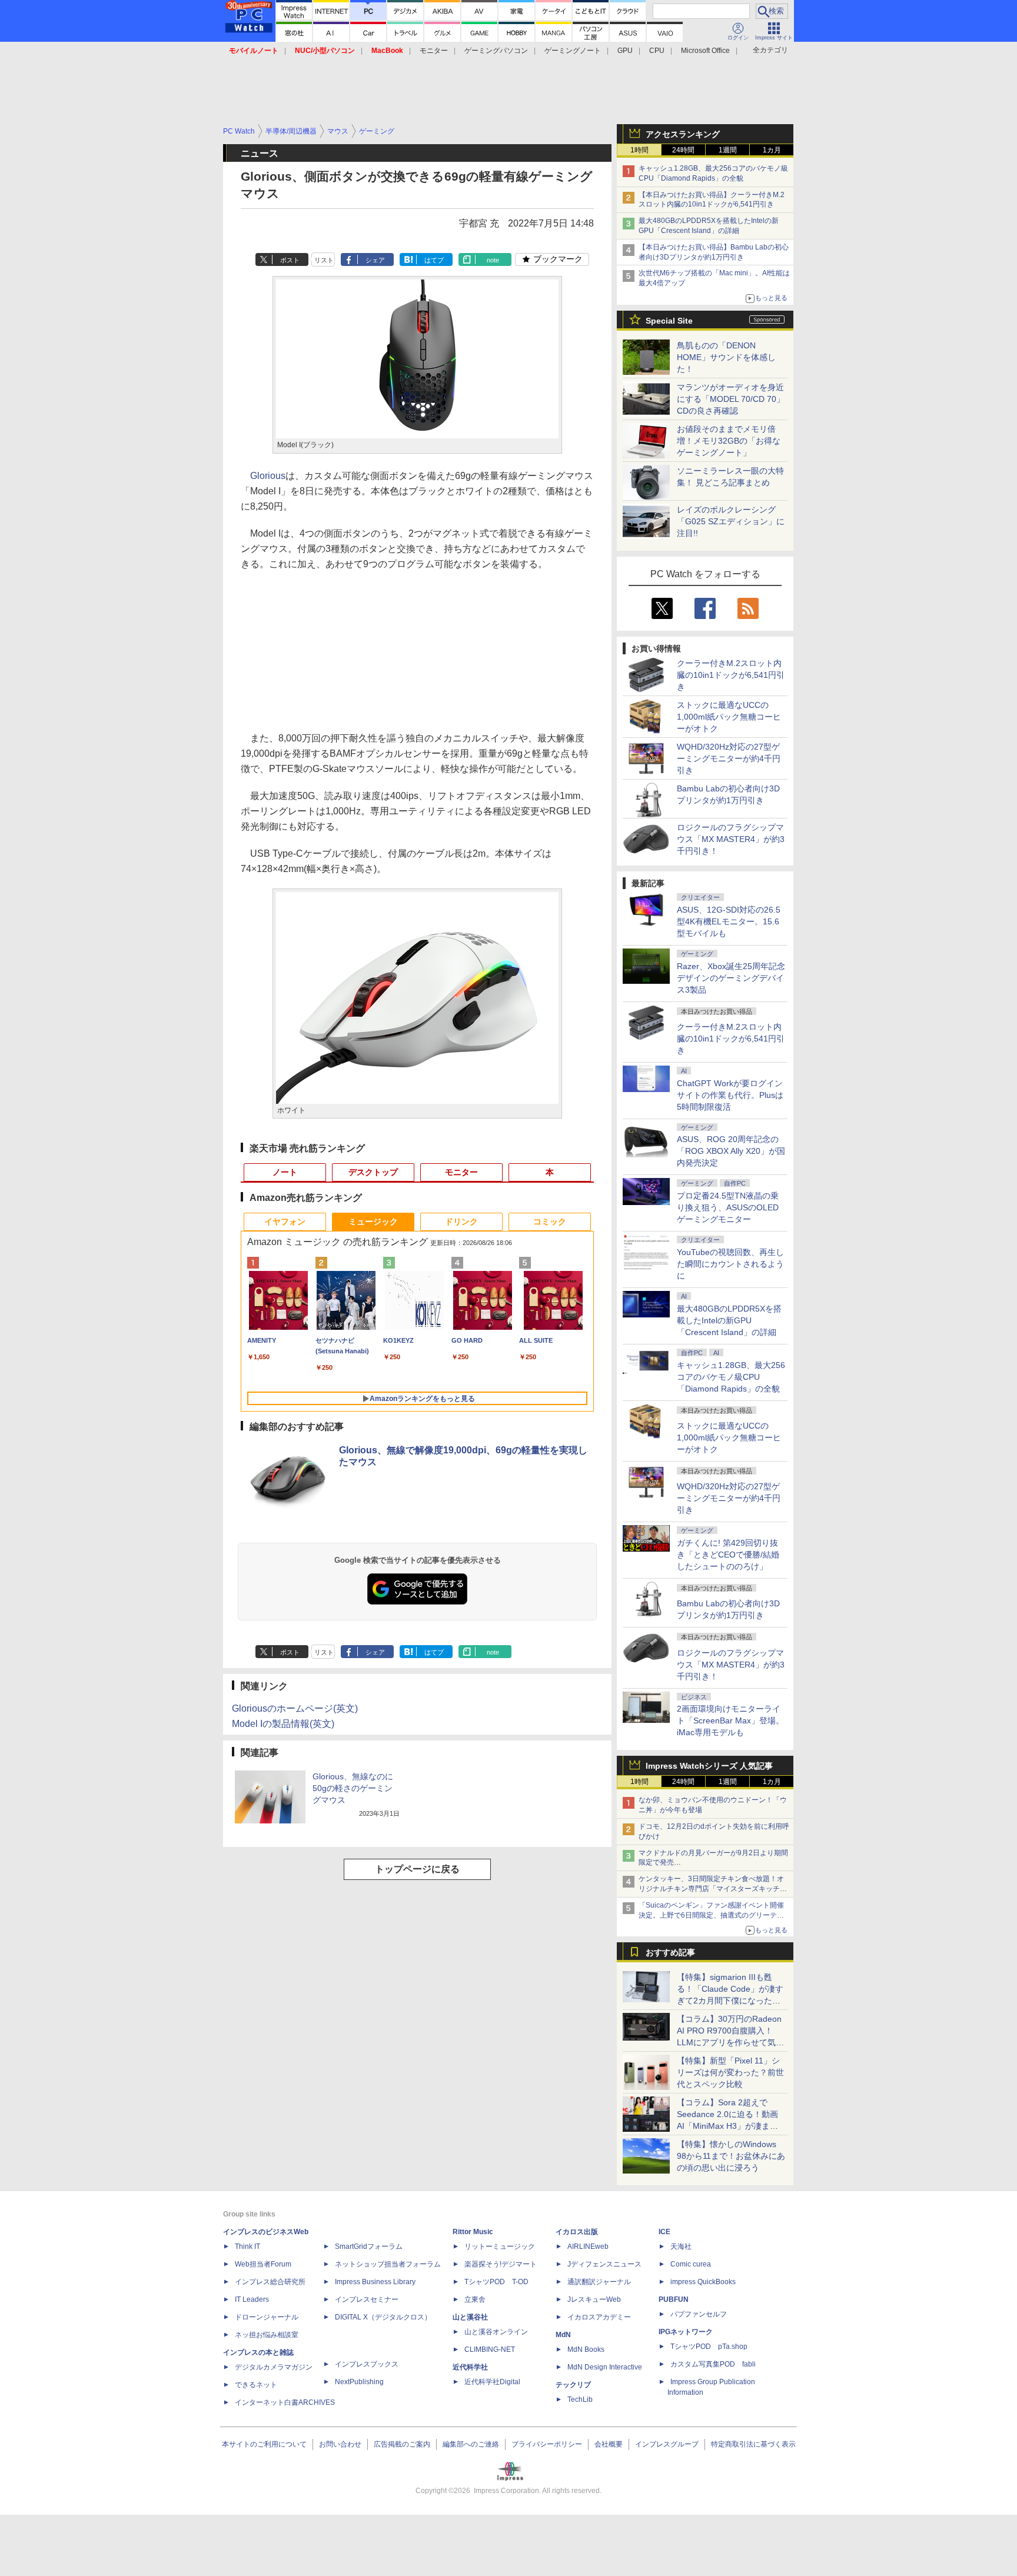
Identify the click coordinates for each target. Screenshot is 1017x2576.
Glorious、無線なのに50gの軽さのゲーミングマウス (353, 1788)
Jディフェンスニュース (604, 2264)
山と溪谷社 (470, 2317)
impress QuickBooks (703, 2282)
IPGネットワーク (686, 2332)
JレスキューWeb (594, 2299)
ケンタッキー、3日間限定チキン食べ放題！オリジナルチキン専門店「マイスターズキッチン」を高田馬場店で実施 (711, 1889)
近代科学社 (470, 2367)
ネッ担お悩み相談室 (267, 2335)
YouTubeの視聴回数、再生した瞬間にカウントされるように (730, 1264)
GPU (625, 51)
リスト (324, 260)
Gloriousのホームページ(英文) (295, 1708)
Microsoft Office (705, 51)
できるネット (256, 2385)
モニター (434, 51)
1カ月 (772, 150)
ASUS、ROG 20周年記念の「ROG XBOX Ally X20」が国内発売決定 (731, 1151)
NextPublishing (359, 2382)
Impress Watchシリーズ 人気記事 (709, 1766)
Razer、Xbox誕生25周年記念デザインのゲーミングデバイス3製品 (731, 978)
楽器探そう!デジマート (501, 2264)
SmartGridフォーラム (369, 2246)
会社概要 (609, 2444)
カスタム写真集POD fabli (713, 2364)
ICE (664, 2232)
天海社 (681, 2246)
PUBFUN (674, 2299)
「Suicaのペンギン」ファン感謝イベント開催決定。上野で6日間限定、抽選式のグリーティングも (711, 1915)
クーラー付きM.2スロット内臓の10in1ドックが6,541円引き (731, 675)
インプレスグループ (667, 2444)
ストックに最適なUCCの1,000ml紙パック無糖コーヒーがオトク (729, 717)
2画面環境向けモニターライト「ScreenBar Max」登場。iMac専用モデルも (730, 1720)
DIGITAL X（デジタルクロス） (383, 2317)
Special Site (669, 321)
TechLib (580, 2399)
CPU (657, 51)
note (493, 260)
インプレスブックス (367, 2364)
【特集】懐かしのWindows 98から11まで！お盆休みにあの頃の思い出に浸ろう (731, 2156)
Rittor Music (473, 2232)
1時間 (639, 150)
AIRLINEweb (588, 2246)
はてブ (434, 260)
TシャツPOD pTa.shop (709, 2347)
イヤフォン (285, 1222)
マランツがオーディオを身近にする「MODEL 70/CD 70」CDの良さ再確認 (731, 399)
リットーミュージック (500, 2246)
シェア (375, 260)
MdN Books (586, 2349)
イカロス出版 (577, 2232)
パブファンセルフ (699, 2314)
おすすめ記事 (670, 1952)
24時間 (683, 150)
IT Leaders (252, 2299)
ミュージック (373, 1222)
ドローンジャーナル (267, 2317)
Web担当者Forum (263, 2264)
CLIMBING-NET (490, 2349)
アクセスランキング (683, 134)
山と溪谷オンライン (496, 2332)
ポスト (290, 260)
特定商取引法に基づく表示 (753, 2444)
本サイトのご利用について (264, 2444)
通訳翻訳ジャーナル (599, 2282)
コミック (550, 1222)
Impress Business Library (375, 2282)
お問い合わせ (340, 2444)
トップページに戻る (417, 1869)
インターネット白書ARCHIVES (285, 2402)
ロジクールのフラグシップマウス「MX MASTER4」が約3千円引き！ (731, 839)
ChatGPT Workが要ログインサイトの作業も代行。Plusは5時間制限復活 (730, 1095)
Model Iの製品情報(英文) (283, 1724)
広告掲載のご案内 (402, 2444)
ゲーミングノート (573, 51)
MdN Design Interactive (605, 2367)
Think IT (247, 2246)
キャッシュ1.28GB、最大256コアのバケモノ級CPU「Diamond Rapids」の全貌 (731, 1377)
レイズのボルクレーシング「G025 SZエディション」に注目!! (731, 521)
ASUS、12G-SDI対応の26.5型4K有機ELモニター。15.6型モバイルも (729, 921)
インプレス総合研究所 (270, 2282)
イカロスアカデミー (599, 2317)
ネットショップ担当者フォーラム (388, 2264)
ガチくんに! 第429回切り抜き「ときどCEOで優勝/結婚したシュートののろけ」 (728, 1555)
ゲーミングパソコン (496, 51)
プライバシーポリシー (547, 2444)
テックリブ (573, 2385)
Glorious (268, 476)
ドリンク (461, 1222)
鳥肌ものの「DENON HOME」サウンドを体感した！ (726, 357)
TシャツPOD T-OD (496, 2282)
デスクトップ (373, 1172)
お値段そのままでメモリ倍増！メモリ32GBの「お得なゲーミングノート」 (729, 441)
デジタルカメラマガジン (274, 2367)
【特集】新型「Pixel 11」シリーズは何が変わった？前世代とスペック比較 (730, 2072)
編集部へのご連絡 (471, 2444)
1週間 (728, 150)
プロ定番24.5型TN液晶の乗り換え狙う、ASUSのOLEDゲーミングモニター (728, 1207)
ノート (285, 1172)
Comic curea (691, 2264)
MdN (563, 2335)
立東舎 (475, 2299)
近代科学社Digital (492, 2382)
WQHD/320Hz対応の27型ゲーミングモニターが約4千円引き (729, 758)
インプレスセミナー (367, 2299)
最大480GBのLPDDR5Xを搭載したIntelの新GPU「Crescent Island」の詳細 (729, 1320)
